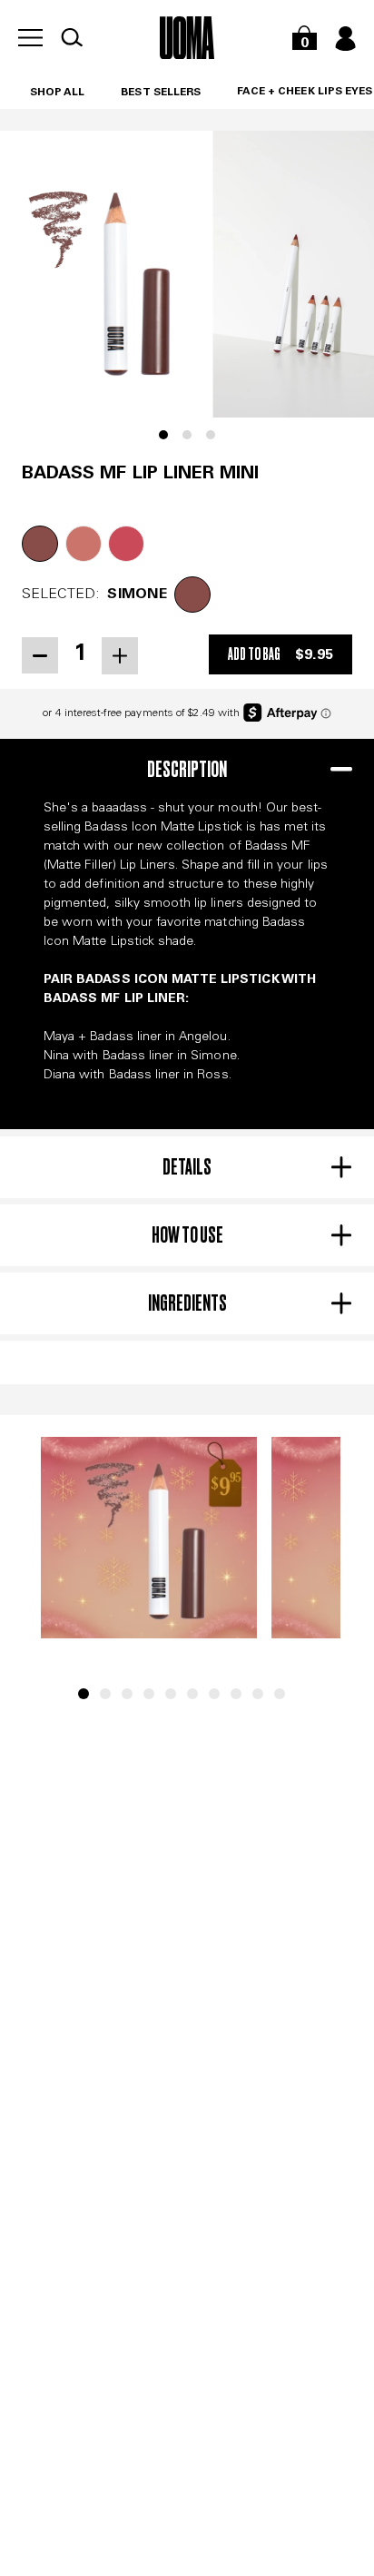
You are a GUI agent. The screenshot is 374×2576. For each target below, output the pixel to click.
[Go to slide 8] (236, 1694)
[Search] (72, 37)
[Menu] (30, 38)
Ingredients (187, 1303)
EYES (359, 92)
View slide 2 (187, 435)
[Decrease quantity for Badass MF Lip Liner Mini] (40, 655)
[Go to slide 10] (280, 1694)
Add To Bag (280, 654)
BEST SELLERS (161, 93)
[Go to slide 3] (127, 1694)
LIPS (330, 92)
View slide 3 (211, 435)
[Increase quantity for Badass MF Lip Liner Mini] (120, 656)
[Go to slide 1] (84, 1694)
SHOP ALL (57, 93)
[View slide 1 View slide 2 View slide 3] (187, 289)
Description (187, 769)
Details (187, 1167)
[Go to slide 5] (171, 1694)
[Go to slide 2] (105, 1694)
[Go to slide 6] (192, 1694)
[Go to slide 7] (214, 1694)
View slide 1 (163, 435)
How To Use (187, 1235)
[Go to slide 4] (149, 1694)
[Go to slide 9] (258, 1694)
